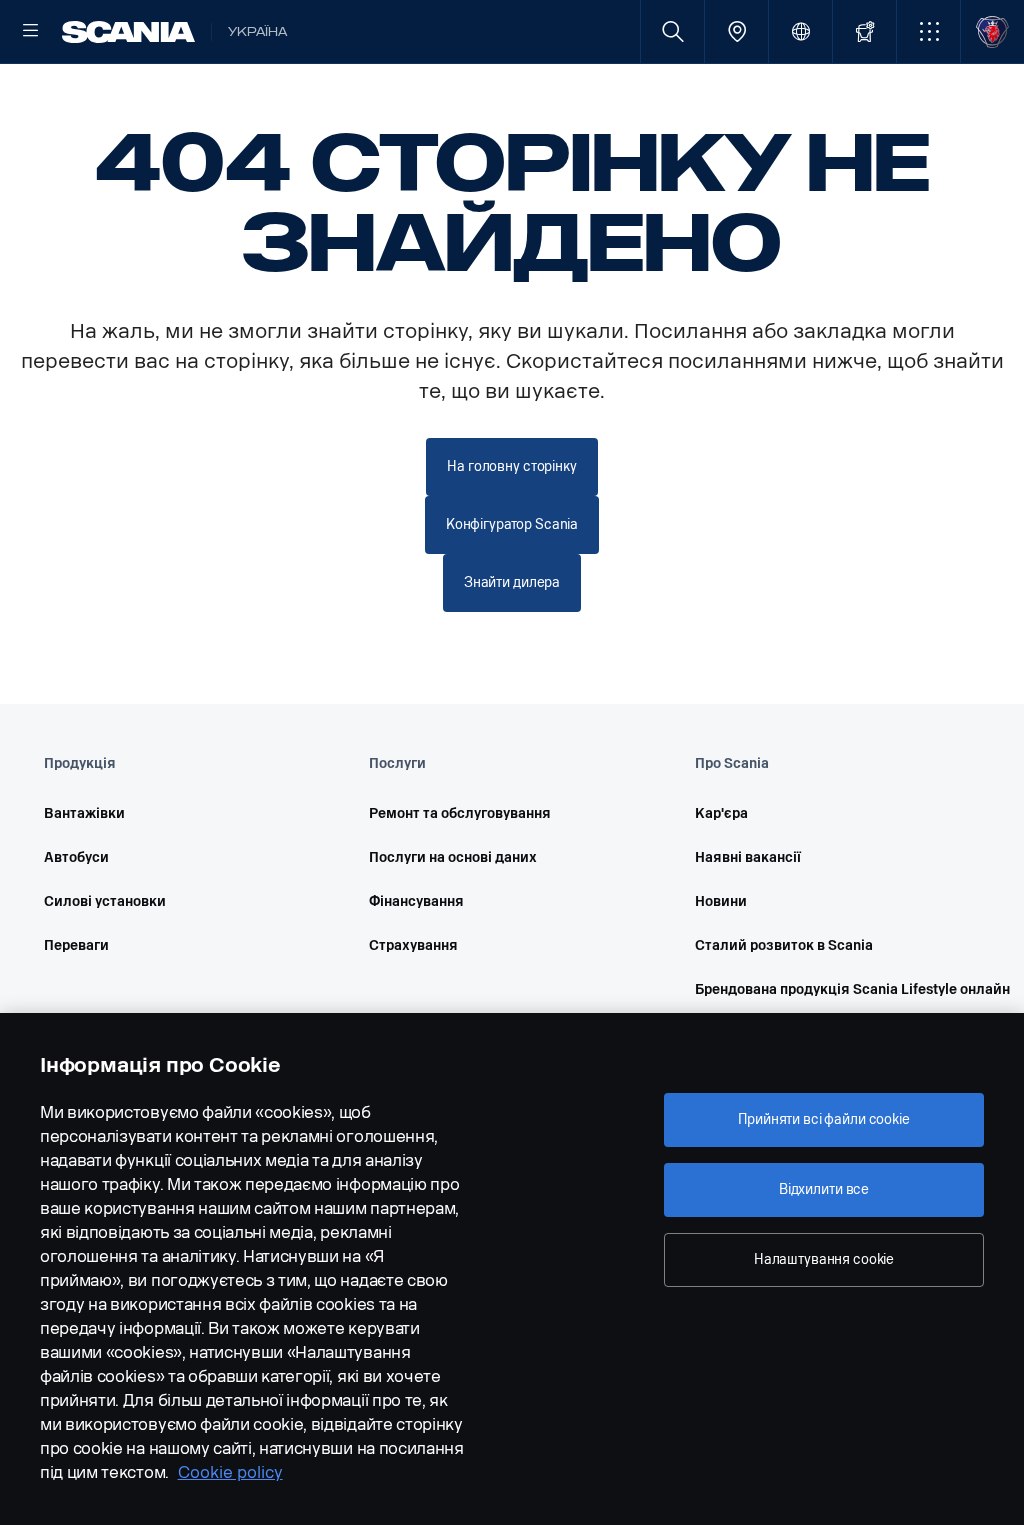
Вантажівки (84, 813)
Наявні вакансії (748, 857)
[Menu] (31, 32)
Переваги (76, 945)
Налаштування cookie (824, 1259)
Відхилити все (824, 1189)
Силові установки (105, 901)
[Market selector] (800, 31)
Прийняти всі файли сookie (824, 1119)
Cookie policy (230, 1472)
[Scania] (128, 32)
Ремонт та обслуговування (460, 813)
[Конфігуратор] (864, 31)
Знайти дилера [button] (512, 582)
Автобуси (76, 857)
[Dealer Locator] (736, 31)
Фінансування (416, 901)
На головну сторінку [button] (511, 466)
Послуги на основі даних (453, 857)
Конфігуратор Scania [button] (512, 524)
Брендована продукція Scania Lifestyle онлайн (829, 989)
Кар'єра (721, 813)
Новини (721, 901)
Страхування (413, 945)
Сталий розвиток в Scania (784, 945)
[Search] (672, 31)
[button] (928, 31)
